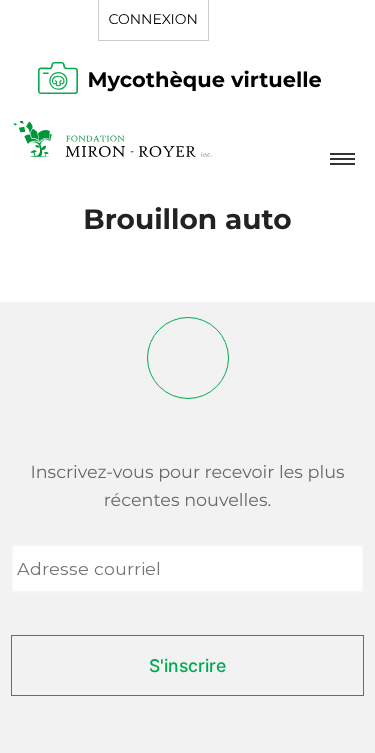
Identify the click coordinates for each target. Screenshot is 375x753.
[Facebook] (188, 358)
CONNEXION (153, 19)
